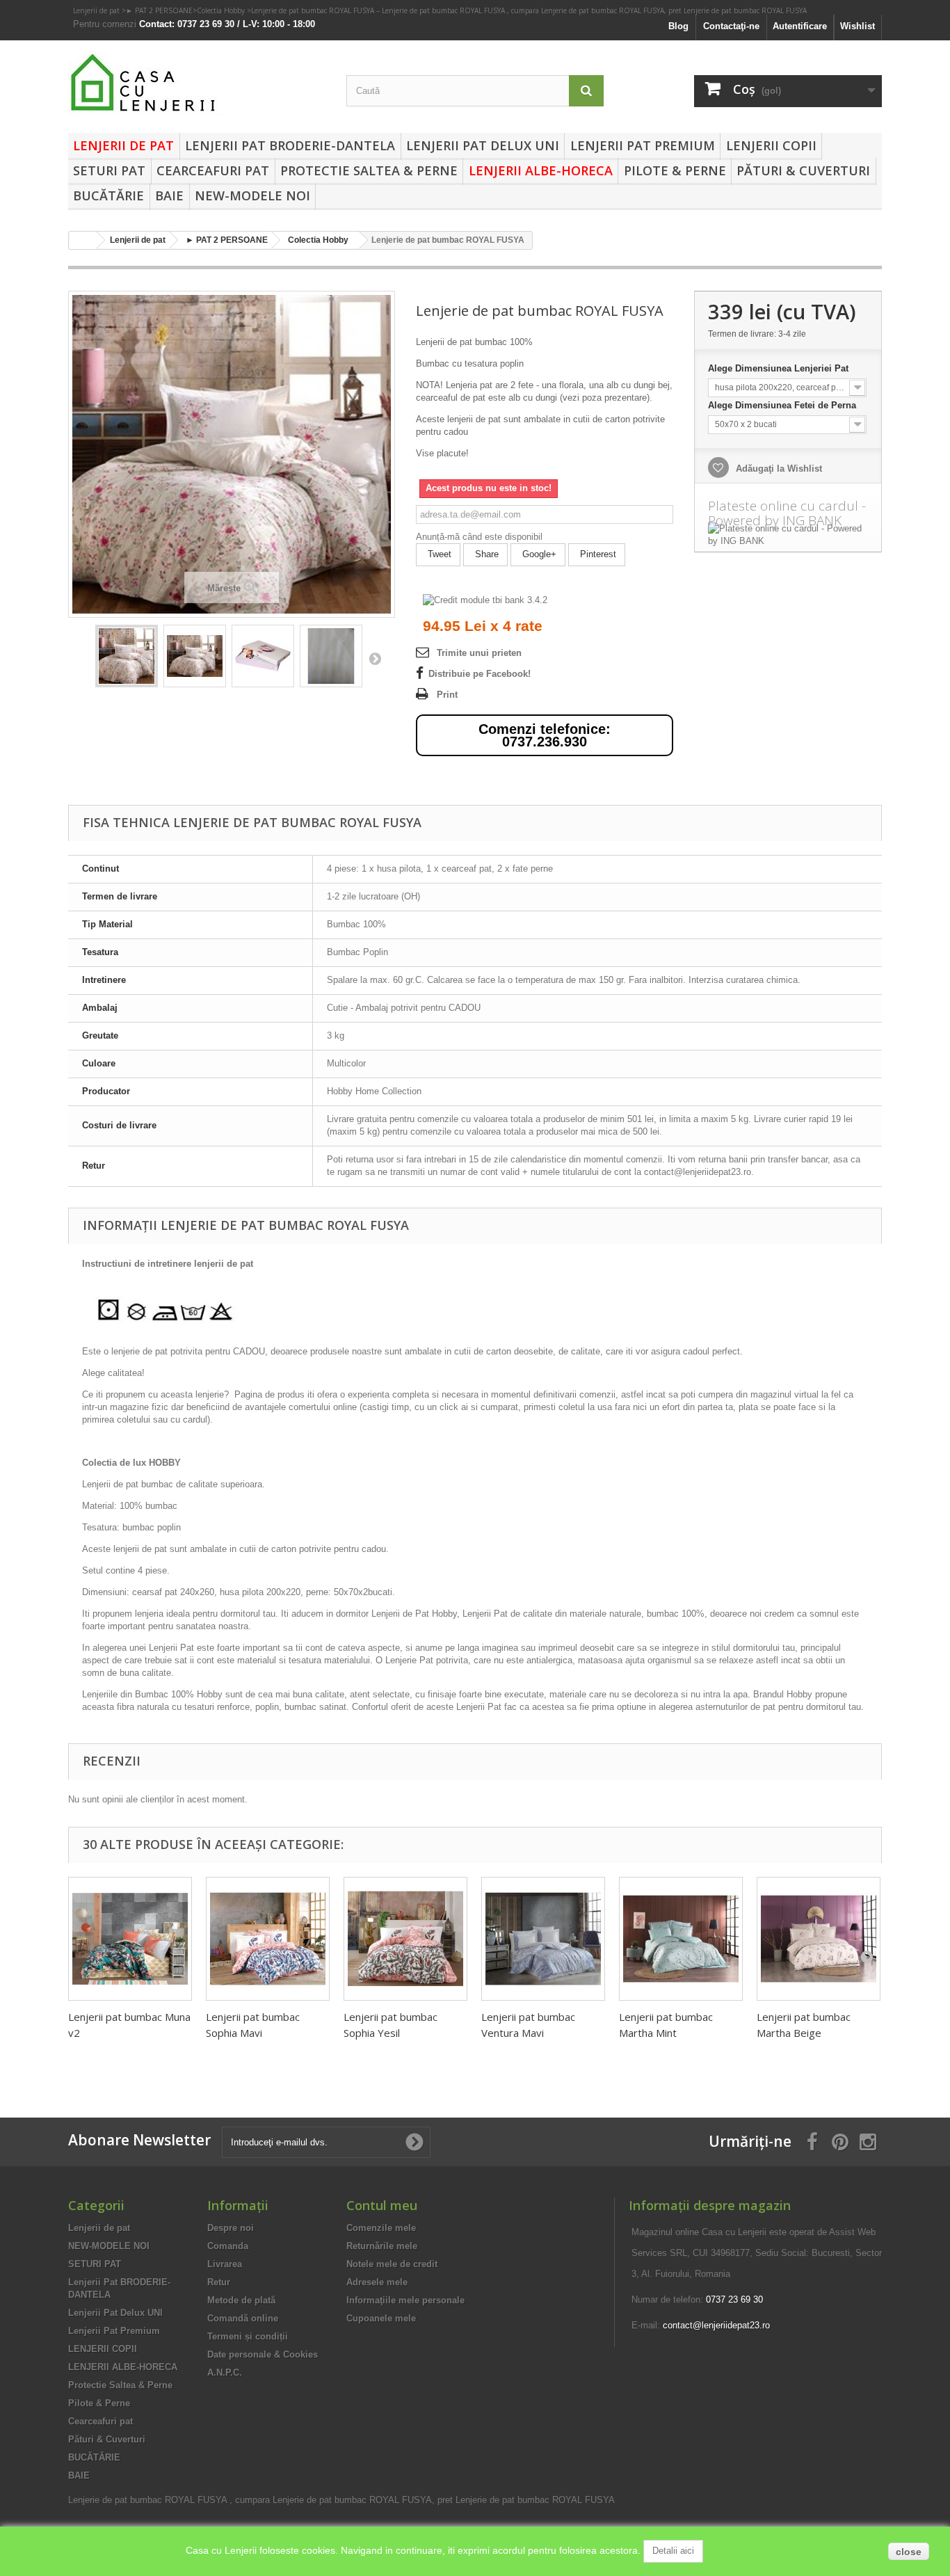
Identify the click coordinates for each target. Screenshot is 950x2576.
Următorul (375, 658)
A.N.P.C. (225, 2373)
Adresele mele (377, 2282)
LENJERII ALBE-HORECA (541, 170)
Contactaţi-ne (731, 26)
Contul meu (382, 2205)
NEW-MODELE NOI (252, 195)
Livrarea (225, 2264)
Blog (678, 26)
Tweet (438, 554)
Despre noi (231, 2228)
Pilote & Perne (675, 170)
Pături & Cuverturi (803, 170)
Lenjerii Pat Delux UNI (483, 145)
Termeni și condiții (248, 2336)
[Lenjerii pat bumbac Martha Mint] (681, 1939)
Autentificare (800, 26)
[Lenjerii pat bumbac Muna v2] (130, 1939)
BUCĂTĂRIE (108, 195)
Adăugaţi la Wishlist (778, 469)
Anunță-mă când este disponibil (479, 537)
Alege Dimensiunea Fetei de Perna (783, 405)
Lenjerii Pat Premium (643, 145)
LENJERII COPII (771, 145)
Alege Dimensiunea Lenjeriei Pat (780, 368)
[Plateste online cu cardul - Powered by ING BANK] (788, 535)
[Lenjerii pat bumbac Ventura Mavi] (543, 1939)
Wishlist (858, 26)
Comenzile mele (381, 2228)
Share (485, 554)
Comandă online (243, 2318)
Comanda (228, 2246)
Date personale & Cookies (263, 2354)
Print (447, 695)
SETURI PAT (109, 170)
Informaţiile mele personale (405, 2300)
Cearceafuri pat (213, 170)
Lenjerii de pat (97, 10)
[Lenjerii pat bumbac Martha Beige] (819, 1939)
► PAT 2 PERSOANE (159, 10)
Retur (219, 2282)
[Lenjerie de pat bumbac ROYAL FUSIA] (127, 656)
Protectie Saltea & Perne (369, 170)
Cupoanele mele (381, 2318)
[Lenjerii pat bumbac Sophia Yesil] (405, 1939)
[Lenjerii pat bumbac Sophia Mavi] (268, 1939)
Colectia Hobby (222, 10)
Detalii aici (673, 2551)
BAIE (169, 195)
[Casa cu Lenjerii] (197, 83)
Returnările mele (382, 2246)
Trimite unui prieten (479, 653)
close (909, 2552)
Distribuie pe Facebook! (480, 674)
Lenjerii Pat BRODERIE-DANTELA (290, 145)
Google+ (538, 554)
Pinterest (597, 554)
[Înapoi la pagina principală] (83, 240)
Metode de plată (241, 2300)
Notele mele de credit (392, 2264)
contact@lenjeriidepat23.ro (716, 2325)
